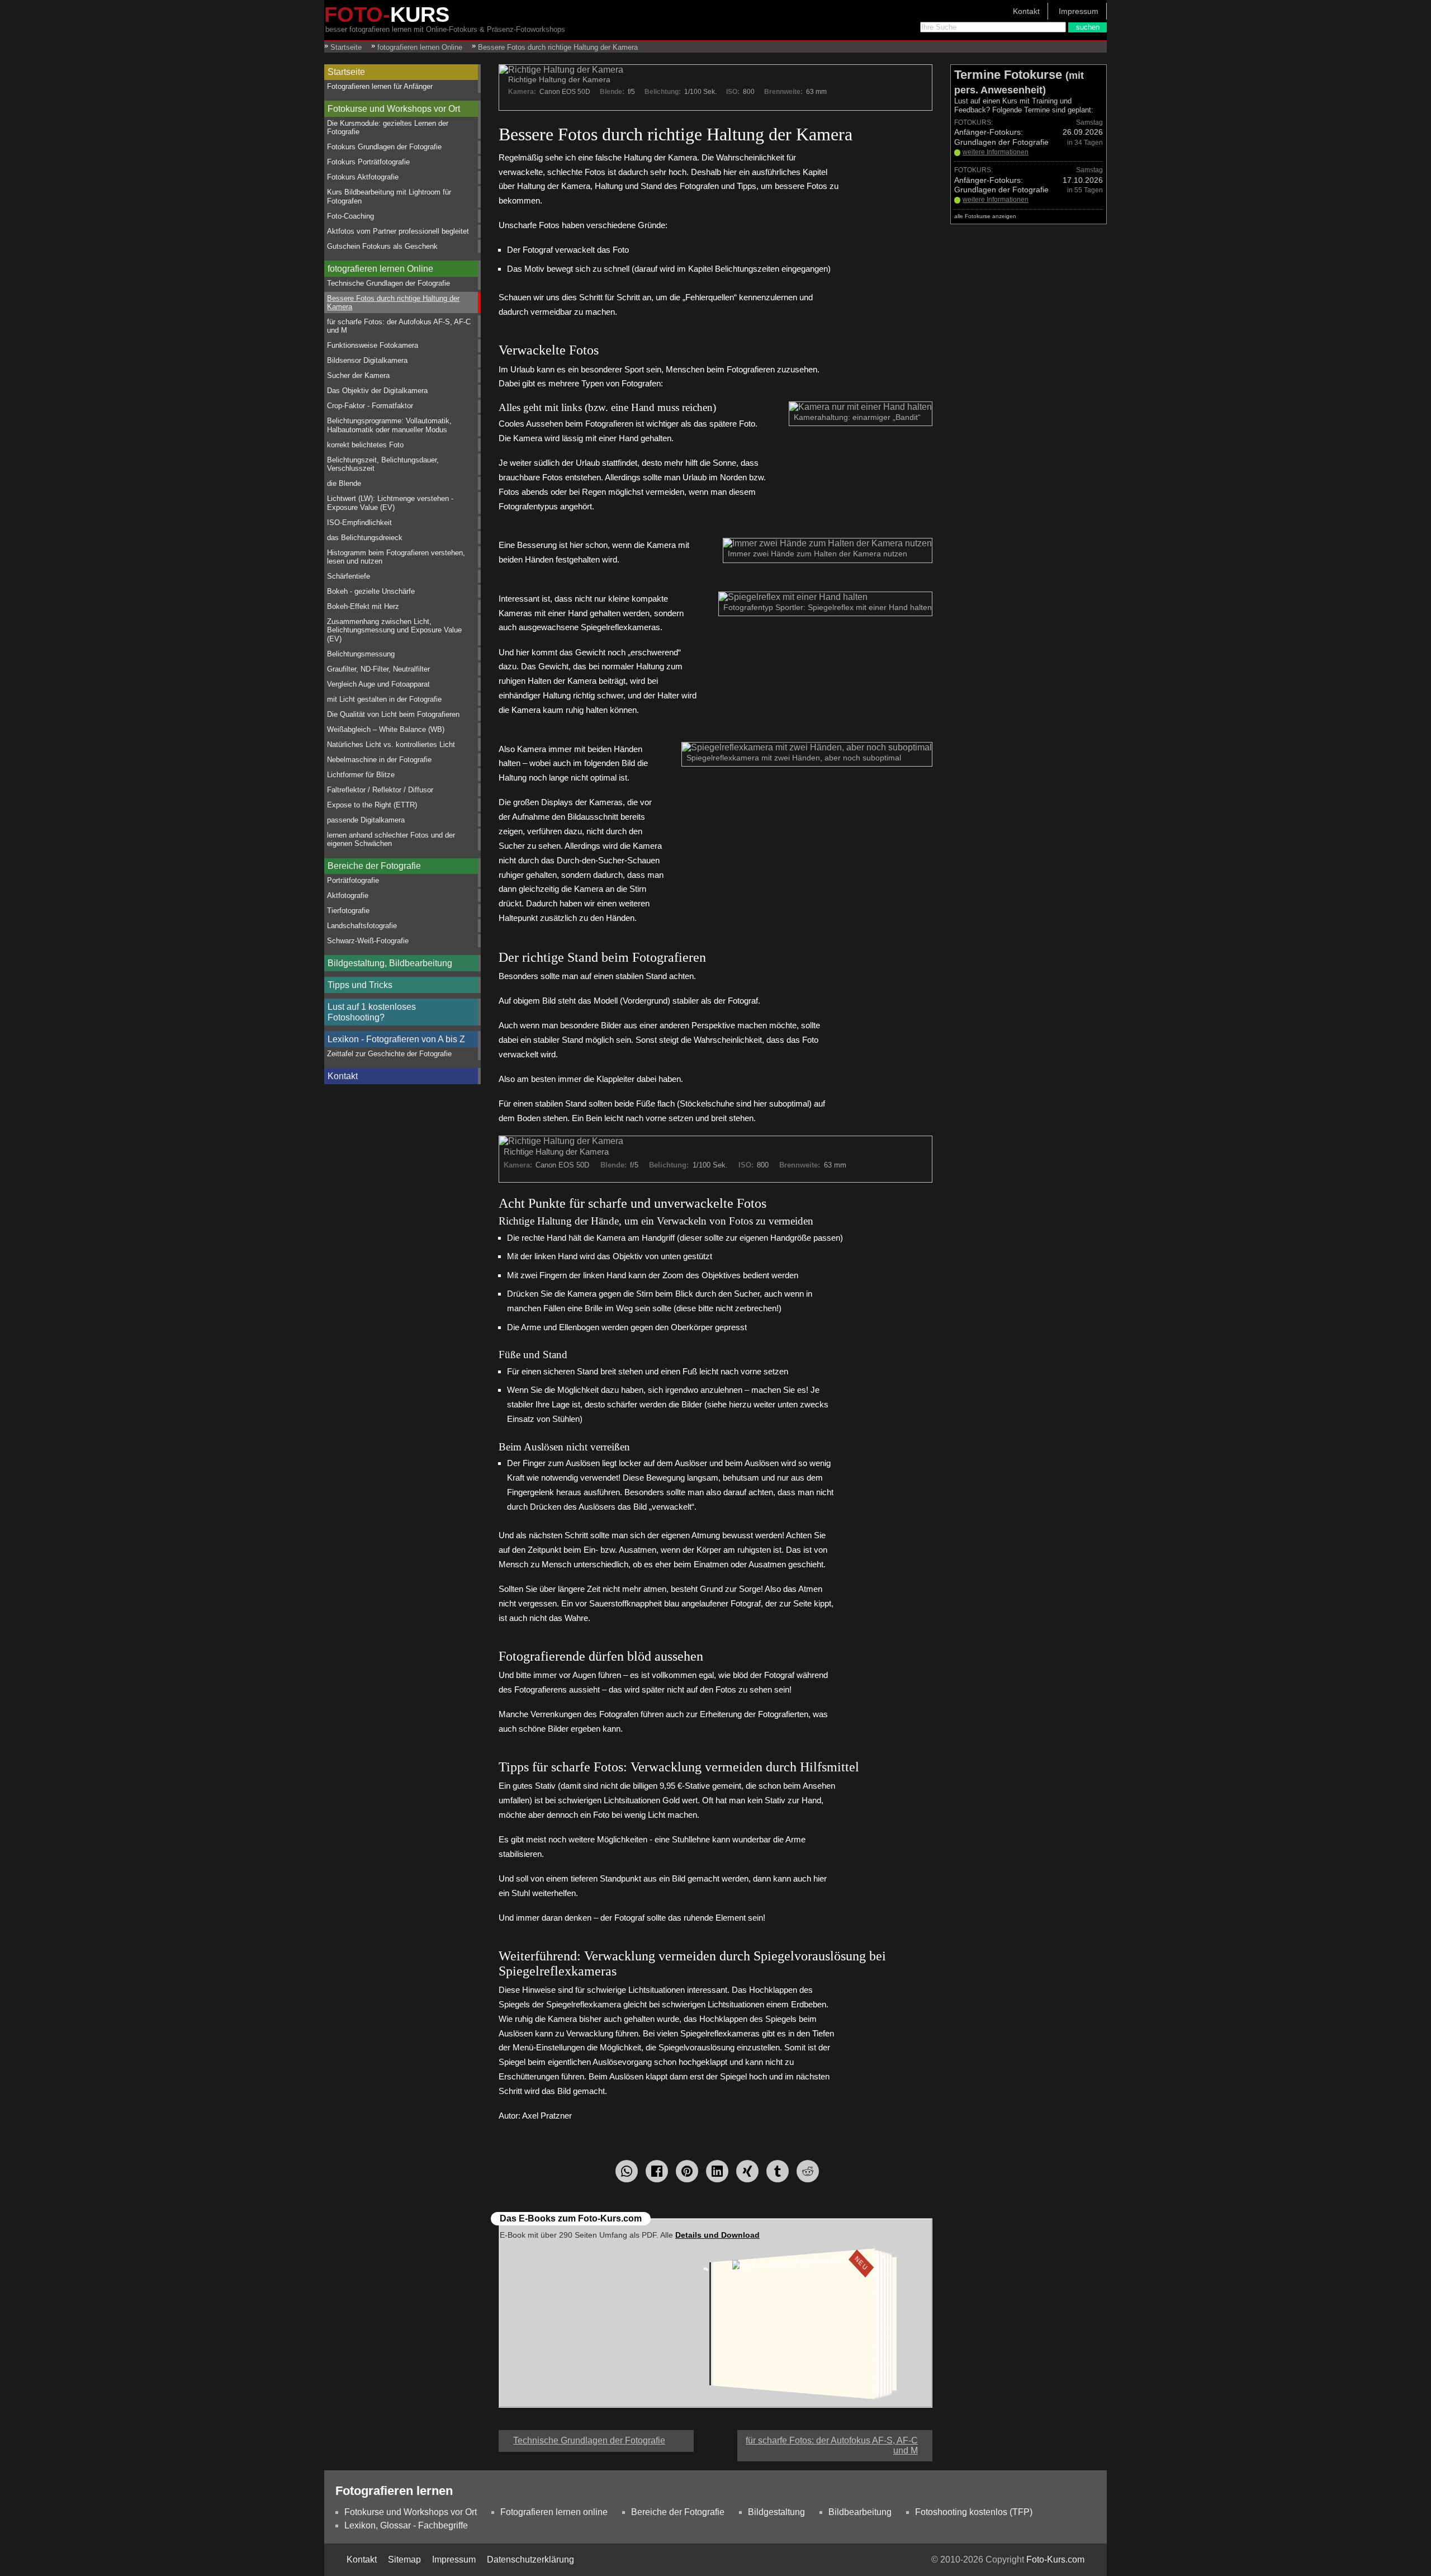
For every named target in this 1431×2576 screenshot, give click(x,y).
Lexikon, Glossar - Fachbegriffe (406, 2525)
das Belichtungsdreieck (365, 538)
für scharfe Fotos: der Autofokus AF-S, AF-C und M (399, 326)
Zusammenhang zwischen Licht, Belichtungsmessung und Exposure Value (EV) (394, 630)
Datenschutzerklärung (530, 2560)
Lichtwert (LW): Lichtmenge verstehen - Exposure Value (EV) (390, 503)
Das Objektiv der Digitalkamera (377, 391)
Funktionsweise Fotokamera (373, 345)
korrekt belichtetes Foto (365, 445)
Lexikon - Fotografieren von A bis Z (396, 1039)
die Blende (344, 483)
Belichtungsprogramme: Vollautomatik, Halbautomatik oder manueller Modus (389, 425)
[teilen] (747, 2171)
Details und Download (717, 2235)
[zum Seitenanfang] (715, 2436)
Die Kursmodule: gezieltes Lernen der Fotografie (388, 127)
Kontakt (1026, 11)
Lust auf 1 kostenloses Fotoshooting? (372, 1012)
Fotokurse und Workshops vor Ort (394, 109)
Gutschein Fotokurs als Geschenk (382, 246)
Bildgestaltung (776, 2512)
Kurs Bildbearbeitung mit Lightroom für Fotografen (389, 196)
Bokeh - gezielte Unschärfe (371, 591)
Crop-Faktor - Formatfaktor (370, 406)
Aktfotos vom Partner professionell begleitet (398, 231)
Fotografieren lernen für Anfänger (380, 86)
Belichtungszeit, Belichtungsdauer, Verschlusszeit (383, 464)
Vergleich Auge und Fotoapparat (378, 684)
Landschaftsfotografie (362, 926)
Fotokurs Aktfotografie (363, 177)
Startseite (346, 72)
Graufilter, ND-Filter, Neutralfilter (378, 669)
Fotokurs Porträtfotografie (368, 162)
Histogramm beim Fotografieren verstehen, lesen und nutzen (396, 557)
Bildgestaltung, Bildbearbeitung (390, 963)
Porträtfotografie (353, 880)
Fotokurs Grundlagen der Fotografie (384, 147)
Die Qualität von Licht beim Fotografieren (393, 714)
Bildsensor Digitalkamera (367, 360)
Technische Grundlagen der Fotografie (388, 283)
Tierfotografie (348, 911)
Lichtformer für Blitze (361, 775)
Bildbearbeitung (860, 2512)
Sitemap (404, 2560)
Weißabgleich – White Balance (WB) (386, 729)
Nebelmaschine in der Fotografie (379, 760)
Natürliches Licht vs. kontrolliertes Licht (391, 745)
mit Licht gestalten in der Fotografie (384, 699)
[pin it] (687, 2171)
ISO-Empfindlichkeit (359, 523)
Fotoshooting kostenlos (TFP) (974, 2512)
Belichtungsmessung (361, 654)
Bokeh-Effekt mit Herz (363, 606)
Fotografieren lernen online (554, 2512)
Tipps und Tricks (360, 985)
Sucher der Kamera (358, 375)
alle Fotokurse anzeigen (985, 216)
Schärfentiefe (349, 576)
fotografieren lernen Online (380, 269)
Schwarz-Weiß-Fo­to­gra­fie (368, 941)
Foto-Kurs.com (1055, 2560)
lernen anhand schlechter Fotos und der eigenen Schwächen (391, 839)
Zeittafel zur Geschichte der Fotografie (389, 1054)
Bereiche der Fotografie (374, 866)
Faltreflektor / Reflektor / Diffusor (380, 790)
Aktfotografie (348, 895)
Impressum (1079, 11)
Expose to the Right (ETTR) (372, 805)
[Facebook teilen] (657, 2171)
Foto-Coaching (350, 216)
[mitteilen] (717, 2171)
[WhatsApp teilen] (627, 2171)
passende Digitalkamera (366, 820)
